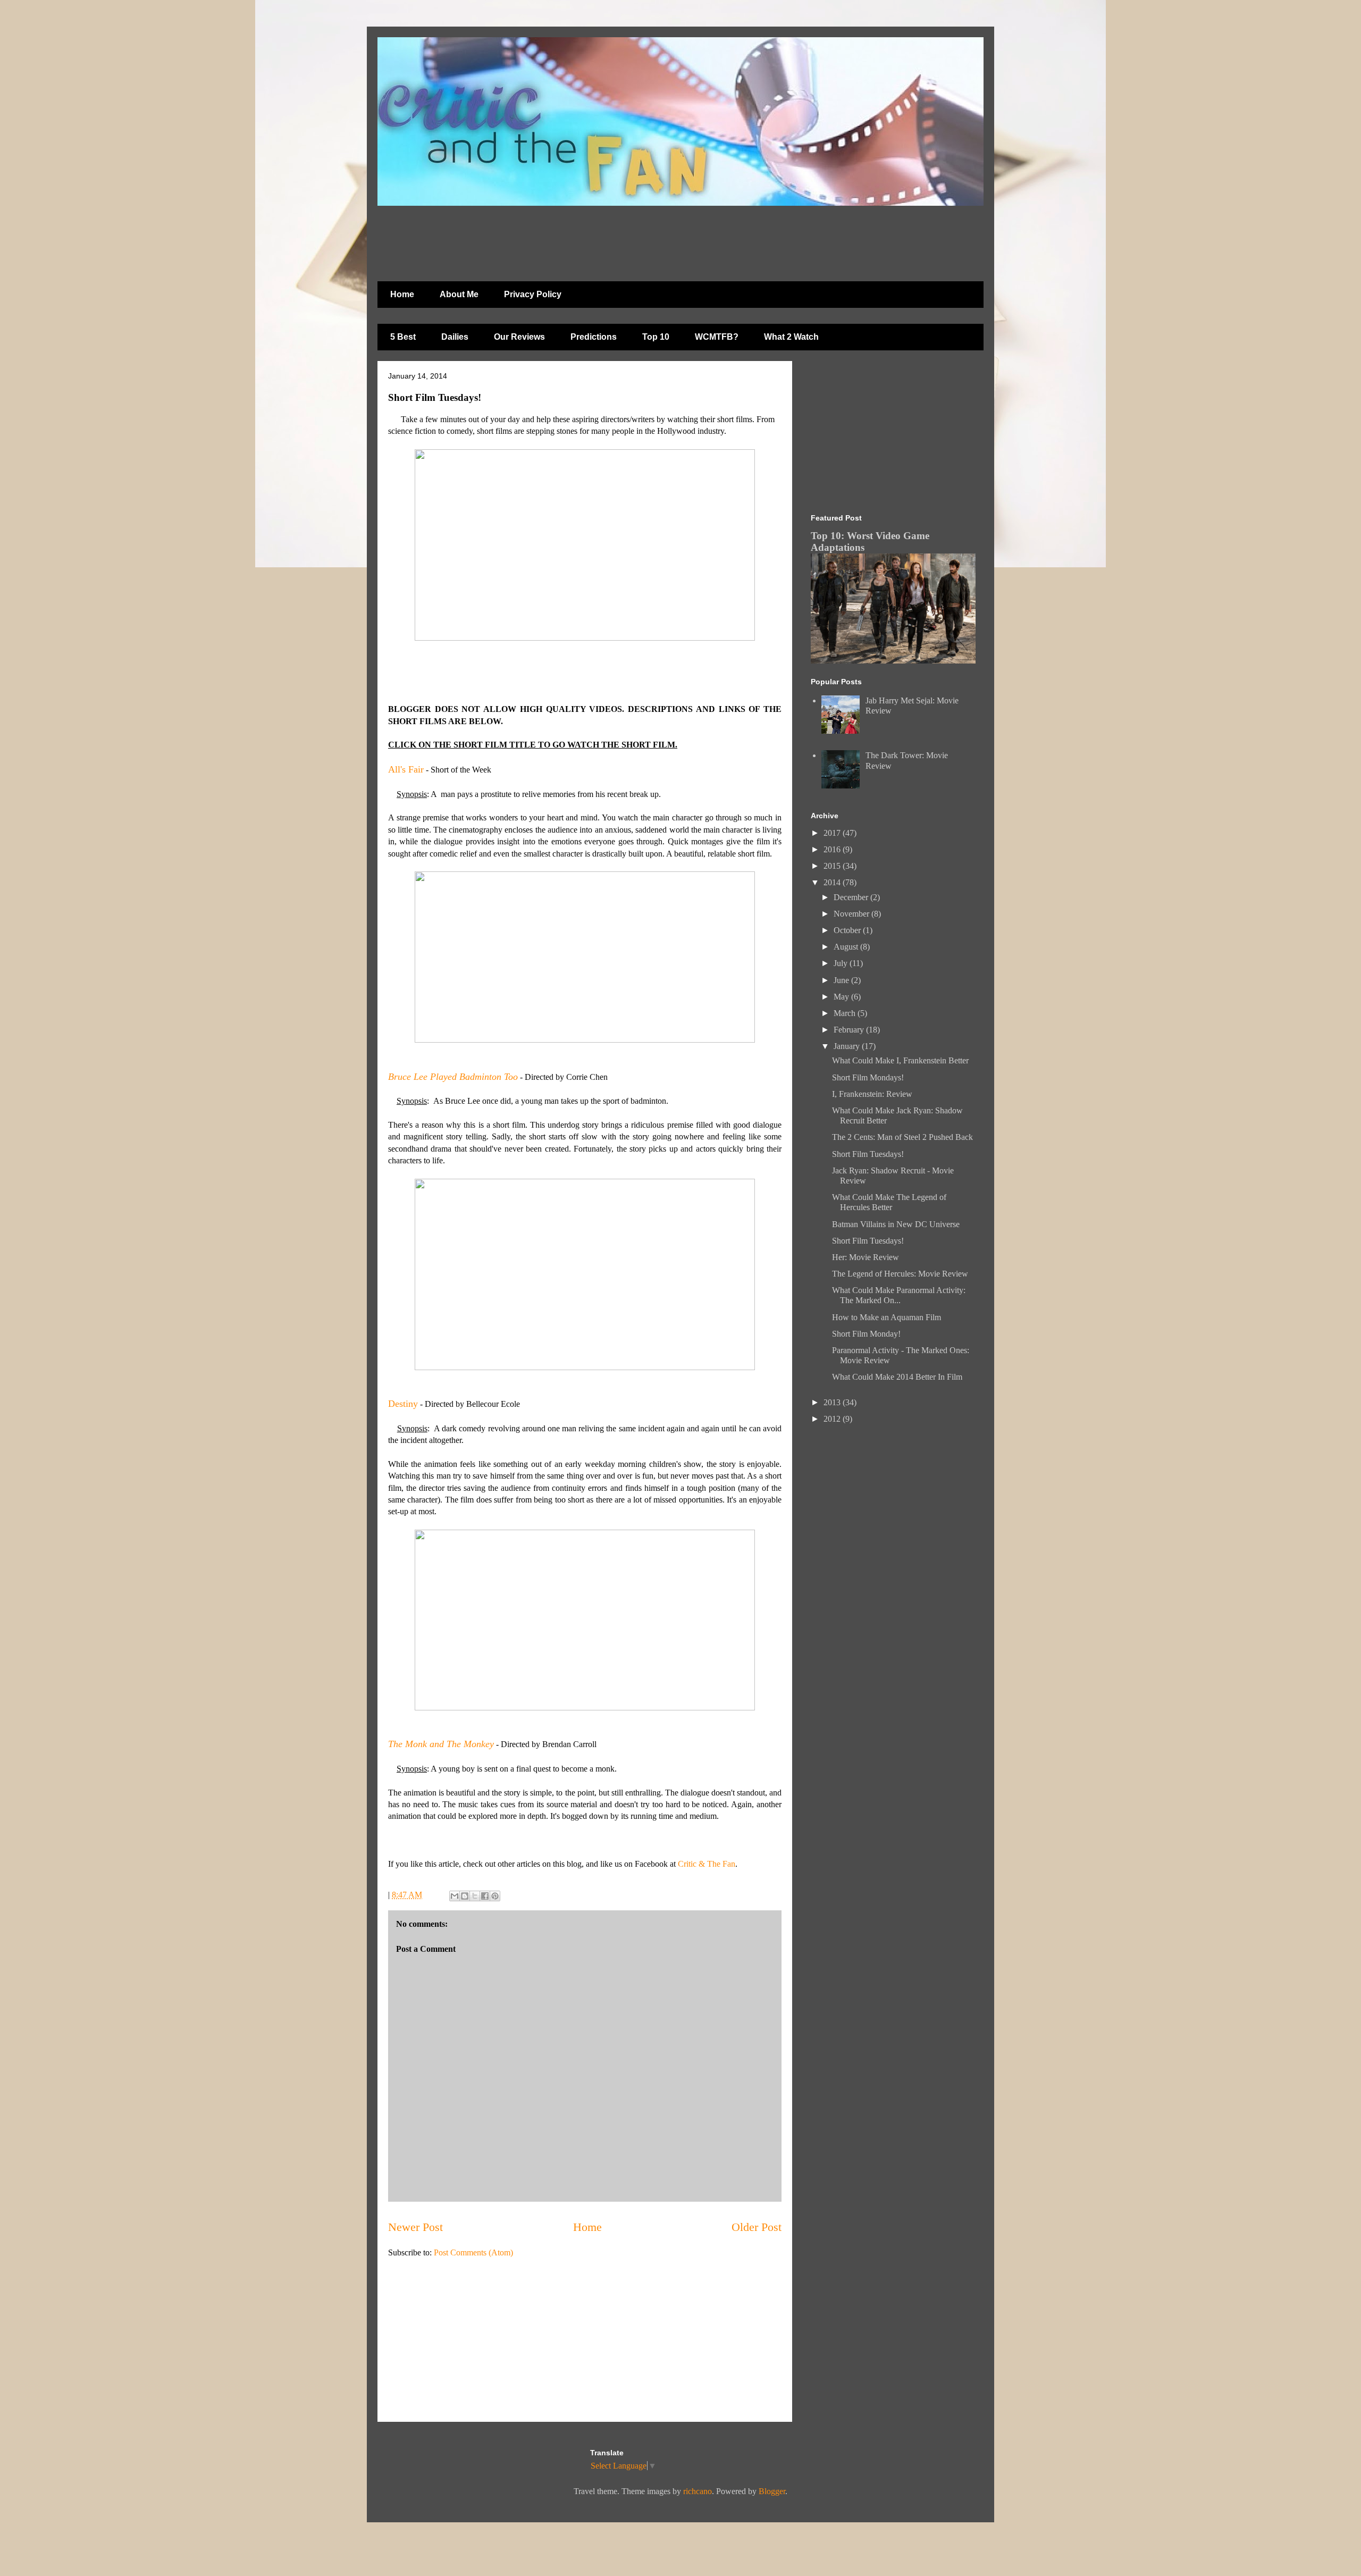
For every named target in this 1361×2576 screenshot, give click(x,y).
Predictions (594, 337)
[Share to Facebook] (485, 1896)
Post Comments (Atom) (473, 2252)
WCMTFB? (717, 337)
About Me (459, 294)
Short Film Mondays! (868, 1077)
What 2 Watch (791, 337)
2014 (833, 882)
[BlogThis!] (465, 1896)
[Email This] (455, 1896)
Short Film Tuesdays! (868, 1154)
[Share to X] (475, 1896)
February (850, 1030)
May (842, 997)
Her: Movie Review (866, 1257)
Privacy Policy (533, 294)
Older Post (757, 2227)
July (842, 963)
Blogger (772, 2491)
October (848, 930)
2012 (833, 1419)
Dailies (455, 337)
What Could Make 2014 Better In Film (897, 1377)
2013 (833, 1402)
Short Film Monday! (866, 1334)
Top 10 (656, 337)
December (852, 897)
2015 (833, 866)
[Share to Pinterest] (495, 1896)
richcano (698, 2491)
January (848, 1046)
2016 (833, 849)
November (852, 914)
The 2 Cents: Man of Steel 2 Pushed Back (902, 1137)
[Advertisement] (635, 238)
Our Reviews (519, 337)
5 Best (403, 337)
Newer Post (415, 2227)
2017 (833, 833)
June (842, 980)
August (847, 947)
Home (402, 294)
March (846, 1013)
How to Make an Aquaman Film (887, 1317)
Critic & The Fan (707, 1864)
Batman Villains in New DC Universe (896, 1224)
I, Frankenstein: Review (872, 1094)
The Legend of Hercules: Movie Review (900, 1274)
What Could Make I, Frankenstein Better (900, 1060)
